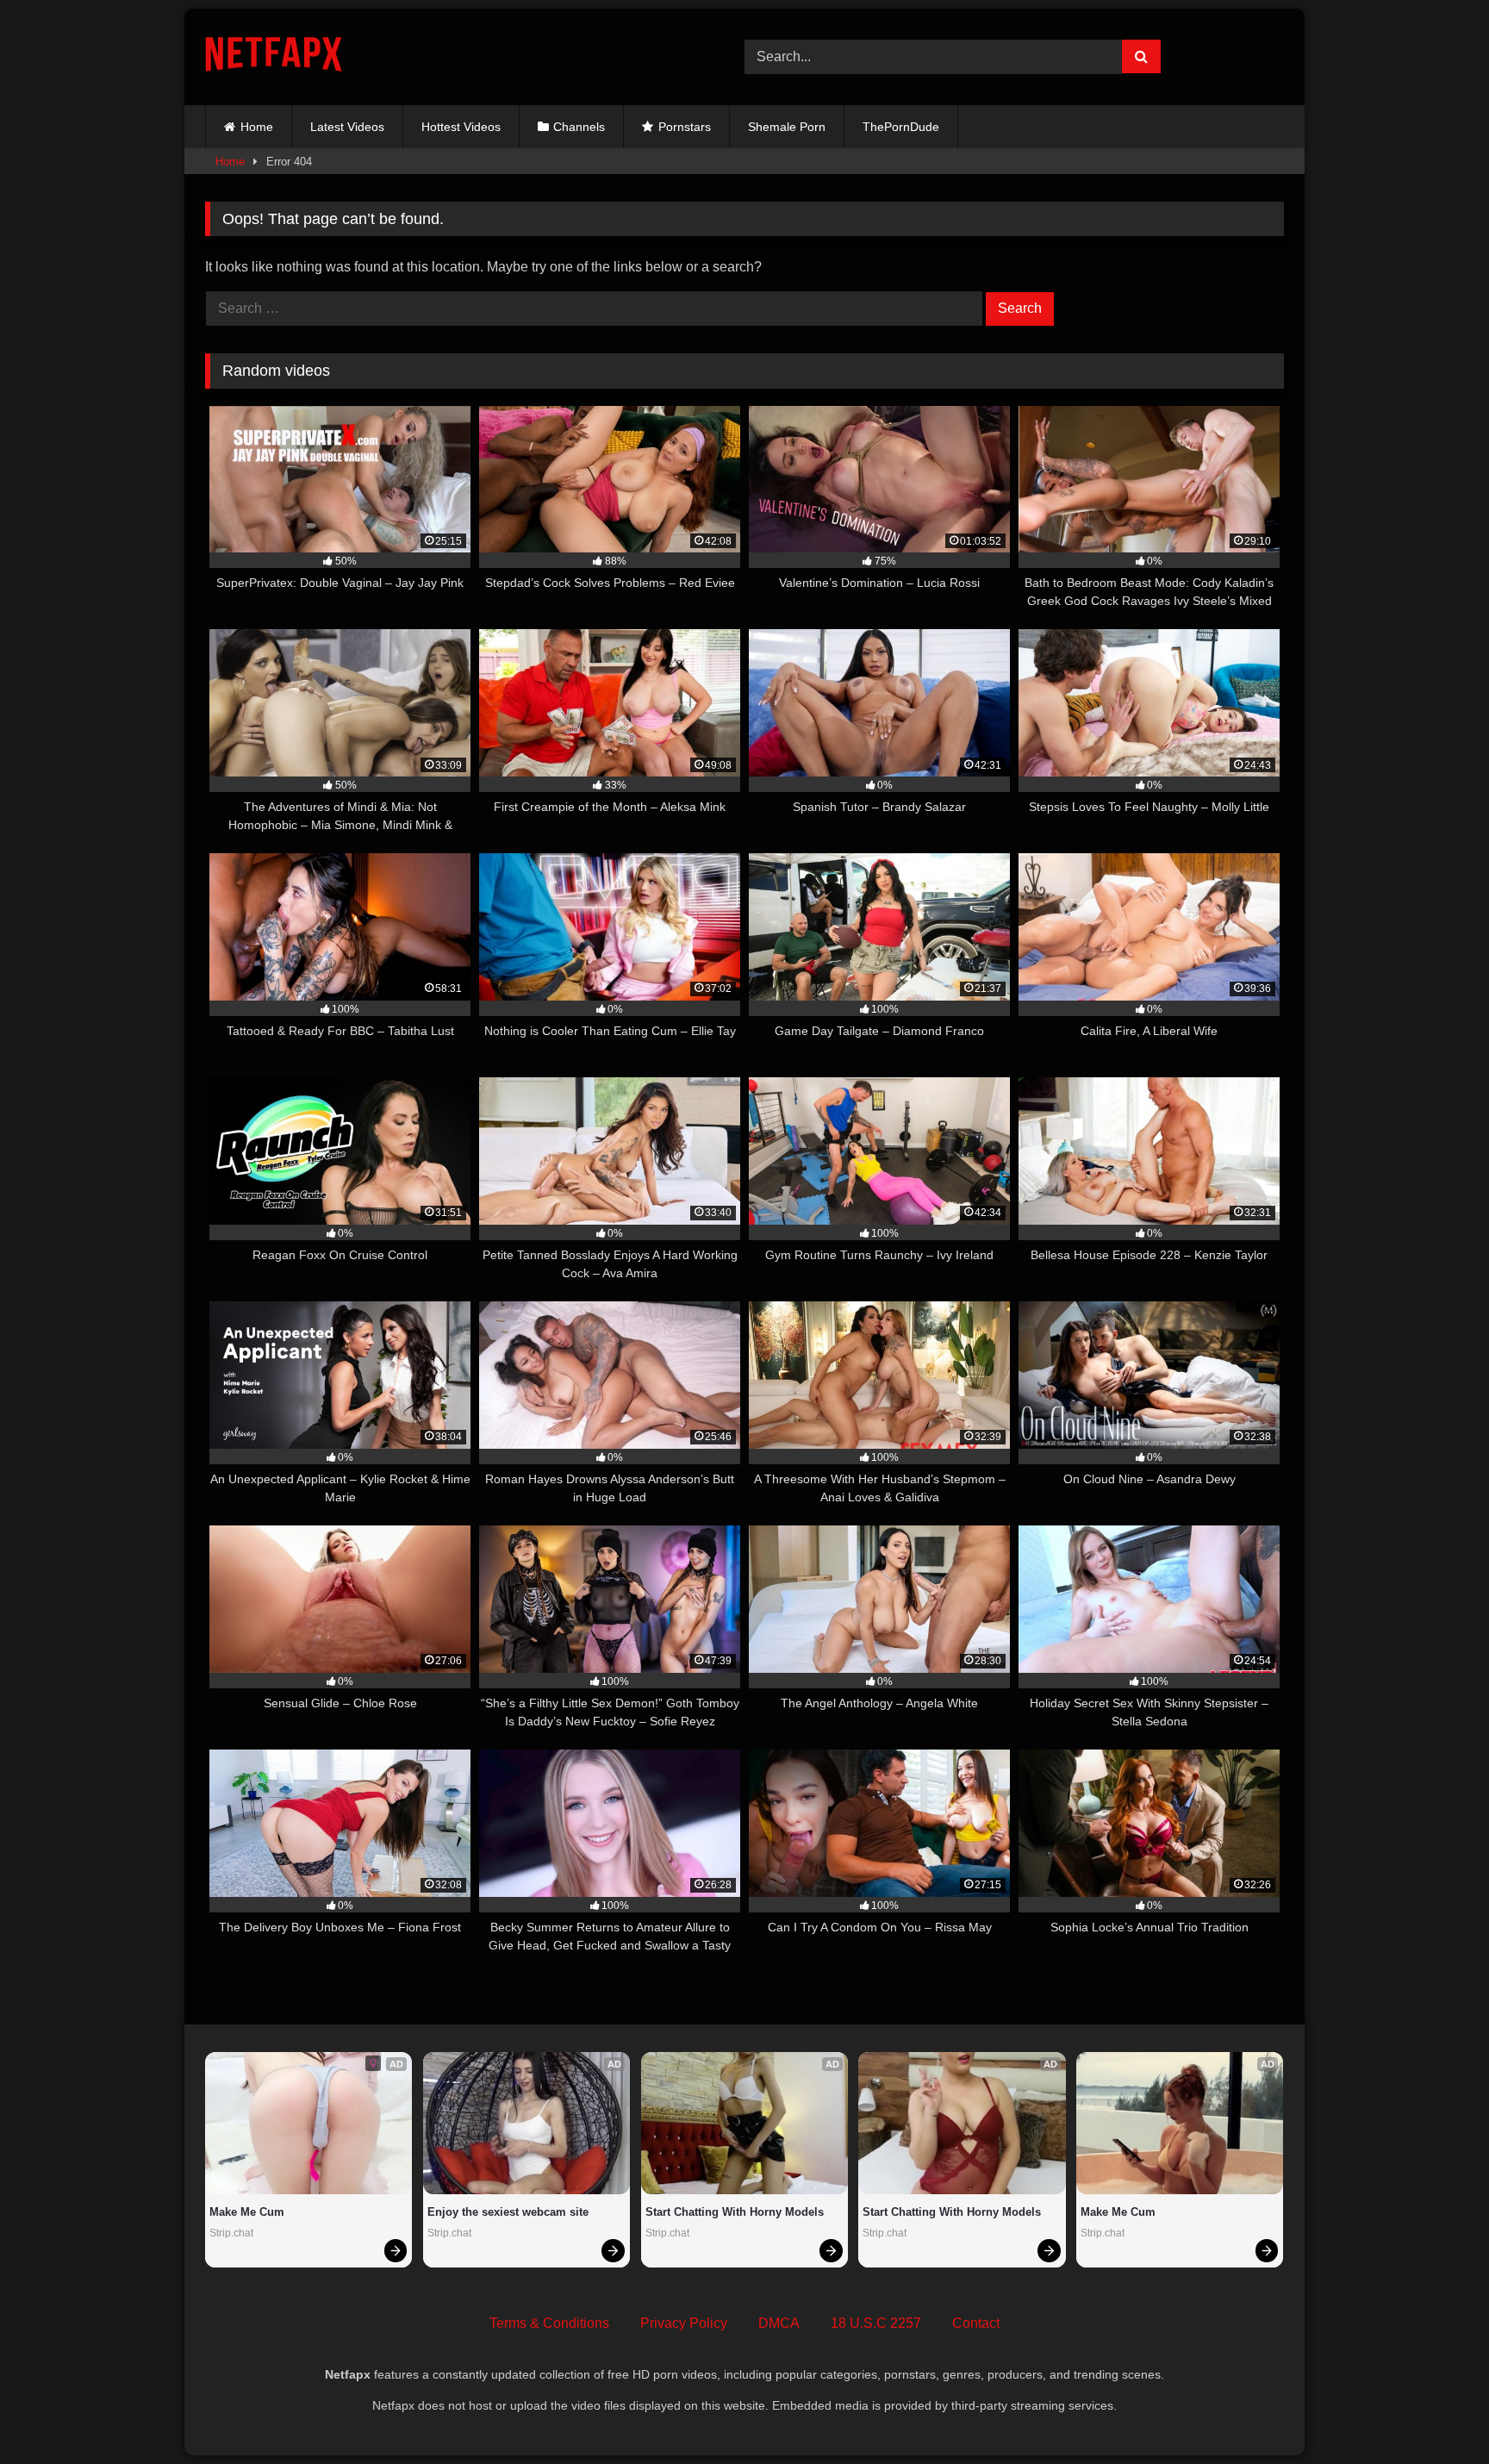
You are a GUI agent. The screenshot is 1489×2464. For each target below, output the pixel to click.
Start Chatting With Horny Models (735, 2212)
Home (257, 127)
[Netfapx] (274, 57)
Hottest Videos (461, 127)
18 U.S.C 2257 (876, 2323)
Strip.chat (231, 2233)
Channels (579, 127)
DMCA (779, 2323)
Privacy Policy (684, 2323)
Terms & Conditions (549, 2323)
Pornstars (685, 127)
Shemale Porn (787, 127)
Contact (976, 2323)
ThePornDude (901, 127)
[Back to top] (1436, 2413)
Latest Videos (347, 127)
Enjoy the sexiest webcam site (508, 2212)
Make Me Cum (247, 2212)
